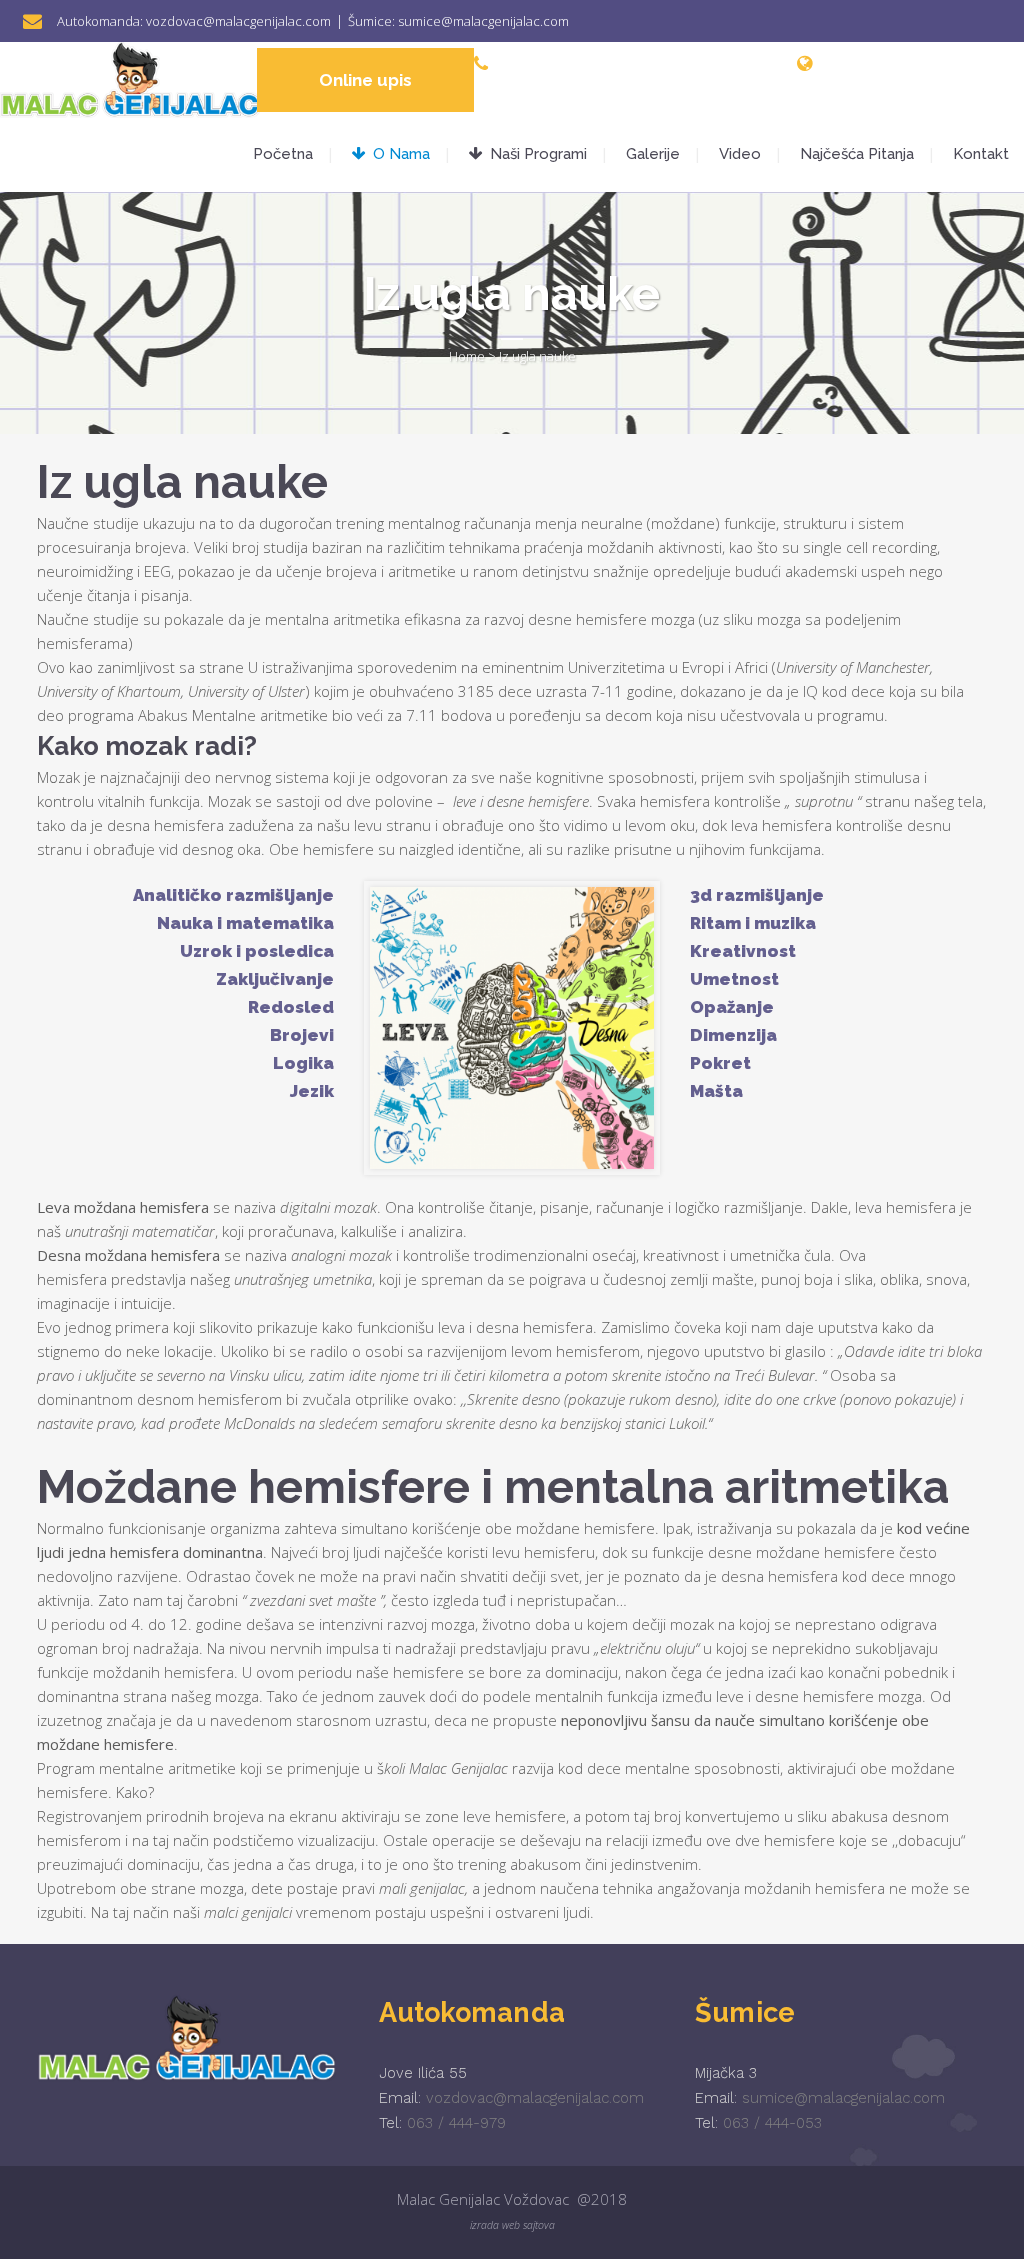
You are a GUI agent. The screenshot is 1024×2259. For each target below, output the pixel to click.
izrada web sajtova (512, 2225)
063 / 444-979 (456, 2123)
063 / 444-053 (772, 2123)
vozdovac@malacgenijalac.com (238, 21)
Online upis (365, 80)
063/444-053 (720, 63)
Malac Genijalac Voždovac (483, 2199)
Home (467, 356)
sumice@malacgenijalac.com (483, 21)
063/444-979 (626, 63)
